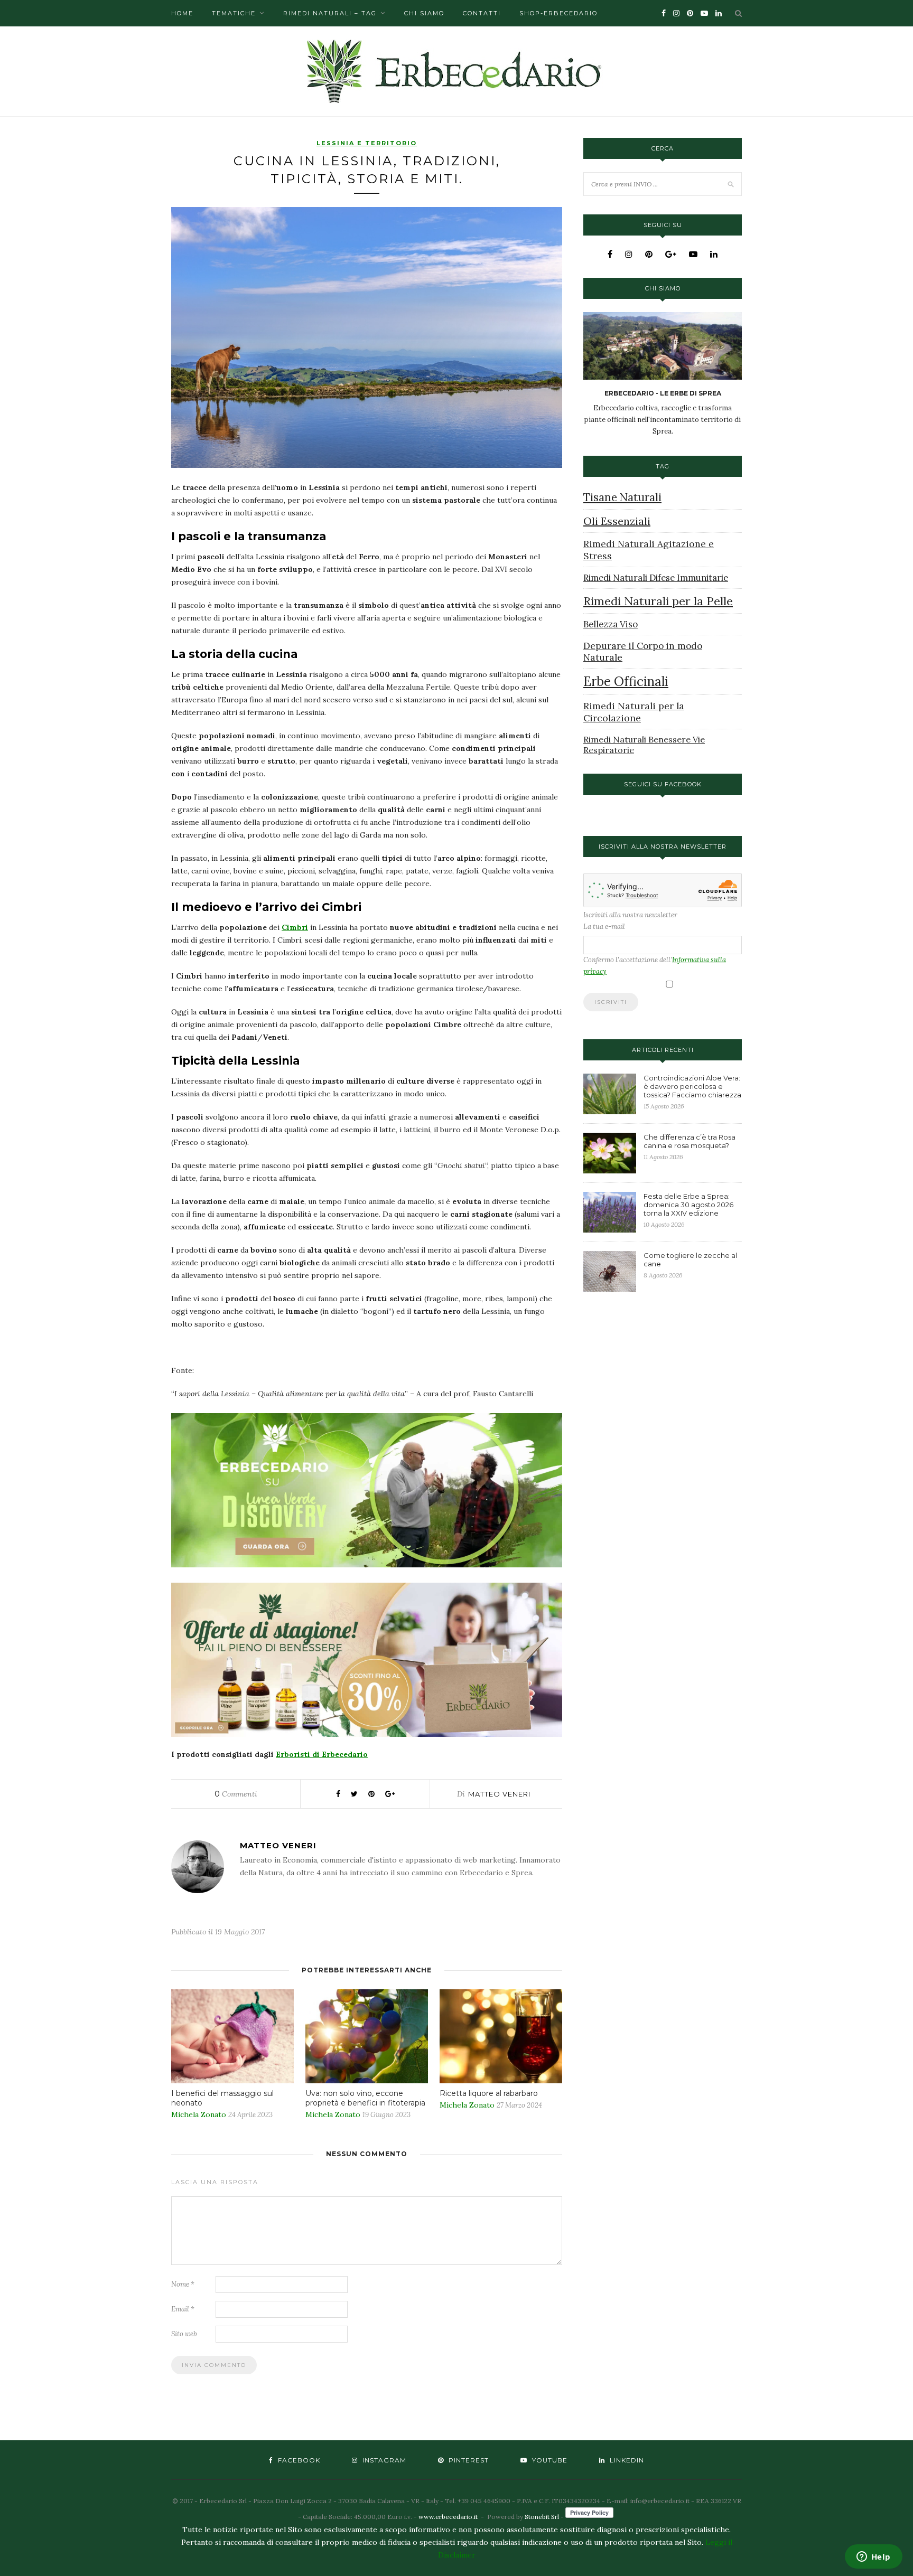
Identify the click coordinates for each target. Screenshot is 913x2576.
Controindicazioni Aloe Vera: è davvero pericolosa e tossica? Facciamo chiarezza (692, 1086)
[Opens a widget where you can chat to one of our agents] (873, 2558)
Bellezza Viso (611, 624)
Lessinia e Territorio (367, 143)
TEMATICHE (234, 13)
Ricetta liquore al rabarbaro (489, 2093)
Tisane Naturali (622, 497)
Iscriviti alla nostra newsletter (630, 915)
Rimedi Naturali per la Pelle (658, 601)
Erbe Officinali (626, 681)
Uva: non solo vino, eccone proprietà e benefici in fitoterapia (365, 2098)
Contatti (482, 13)
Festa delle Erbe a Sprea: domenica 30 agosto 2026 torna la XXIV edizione (688, 1205)
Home (182, 13)
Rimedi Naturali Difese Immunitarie (656, 578)
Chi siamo (424, 13)
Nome (183, 2284)
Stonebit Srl (542, 2517)
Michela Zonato (199, 2114)
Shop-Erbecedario (558, 13)
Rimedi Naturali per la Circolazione (634, 712)
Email (183, 2309)
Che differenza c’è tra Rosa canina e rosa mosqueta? (690, 1141)
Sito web (184, 2334)
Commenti (236, 1794)
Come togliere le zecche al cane (690, 1259)
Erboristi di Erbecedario (322, 1754)
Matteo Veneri (499, 1794)
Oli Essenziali (617, 521)
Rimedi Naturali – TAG (330, 13)
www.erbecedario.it (448, 2517)
